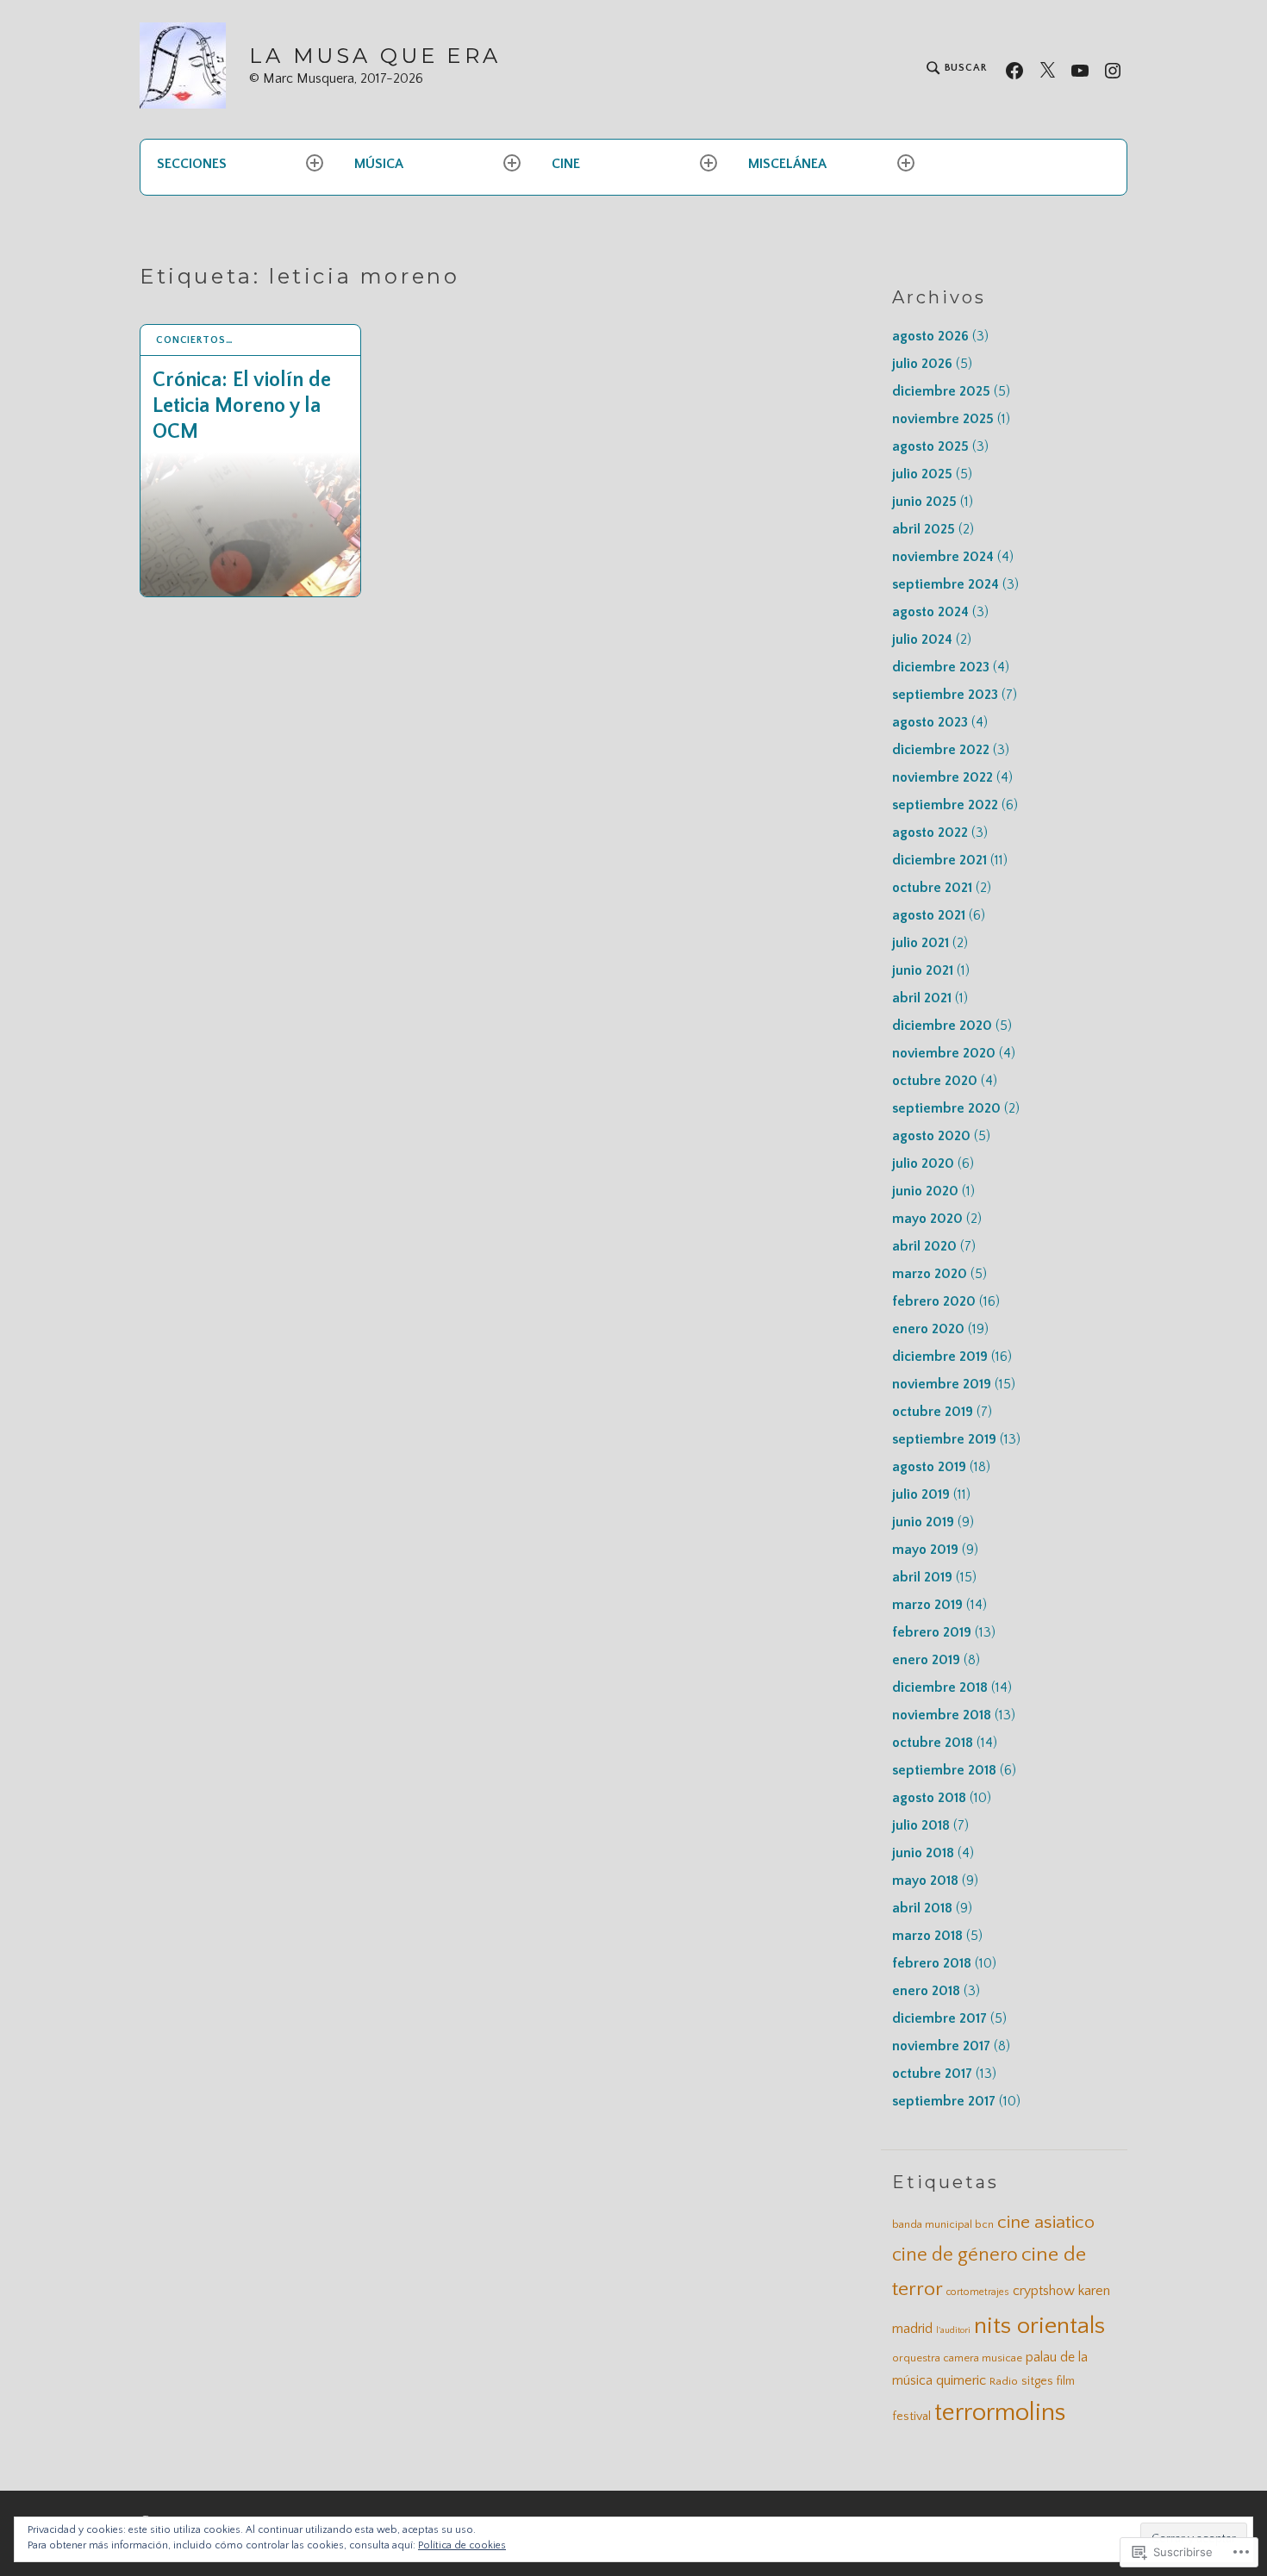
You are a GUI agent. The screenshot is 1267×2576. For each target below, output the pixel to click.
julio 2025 (932, 474)
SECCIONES (192, 164)
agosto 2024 (940, 612)
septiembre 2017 (956, 2101)
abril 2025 (933, 529)
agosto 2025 (940, 446)
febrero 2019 (944, 1632)
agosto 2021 (939, 915)
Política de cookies (462, 2545)
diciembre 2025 (951, 391)
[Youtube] (1080, 69)
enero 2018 (936, 1991)
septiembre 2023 (955, 695)
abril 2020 (934, 1246)
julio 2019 (931, 1494)
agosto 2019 (941, 1467)
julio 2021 (930, 943)
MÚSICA (379, 164)
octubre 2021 (942, 888)
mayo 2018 (935, 1881)
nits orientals (1039, 2326)
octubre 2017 (944, 2074)
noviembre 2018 (954, 1715)
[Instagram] (1113, 69)
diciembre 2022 (951, 750)
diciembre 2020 (952, 1026)
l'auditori (953, 2330)
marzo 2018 (937, 1936)
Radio (1004, 2381)
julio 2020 (933, 1163)
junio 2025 (933, 502)
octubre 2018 (945, 1743)
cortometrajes (978, 2292)
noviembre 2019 (954, 1384)
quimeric (961, 2380)
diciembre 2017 (949, 2018)
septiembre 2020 (956, 1108)
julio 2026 (932, 364)
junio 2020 (933, 1191)
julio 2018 (930, 1825)
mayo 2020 (937, 1219)
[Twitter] (1047, 69)
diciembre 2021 (950, 860)
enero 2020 (940, 1329)
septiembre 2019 (956, 1439)
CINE (566, 164)
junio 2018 (933, 1853)
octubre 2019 (942, 1412)
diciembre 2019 (952, 1357)
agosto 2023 (940, 722)
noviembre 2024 (953, 557)
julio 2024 (932, 639)
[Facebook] (1014, 69)
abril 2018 (932, 1908)
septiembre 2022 (955, 805)
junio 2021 (931, 970)
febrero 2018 (944, 1963)
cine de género (955, 2255)
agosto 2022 (940, 833)
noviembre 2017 (951, 2046)
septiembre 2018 (954, 1770)
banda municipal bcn (943, 2224)
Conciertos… (195, 340)
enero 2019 (936, 1660)
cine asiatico (1046, 2223)
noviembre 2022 (952, 777)
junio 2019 (933, 1522)
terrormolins (1000, 2413)
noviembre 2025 (951, 419)
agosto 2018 (942, 1798)
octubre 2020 (945, 1081)
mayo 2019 (935, 1550)
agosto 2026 (940, 336)
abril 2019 (934, 1577)
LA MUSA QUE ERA (375, 56)
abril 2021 (930, 998)
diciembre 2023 (951, 667)
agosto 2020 (941, 1136)
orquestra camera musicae (957, 2358)
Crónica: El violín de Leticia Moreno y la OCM (242, 406)
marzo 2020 (939, 1274)
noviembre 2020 (954, 1053)
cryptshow (1044, 2291)
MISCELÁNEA (787, 164)
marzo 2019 (939, 1605)
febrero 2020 (946, 1301)
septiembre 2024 (955, 584)
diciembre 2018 (952, 1687)
